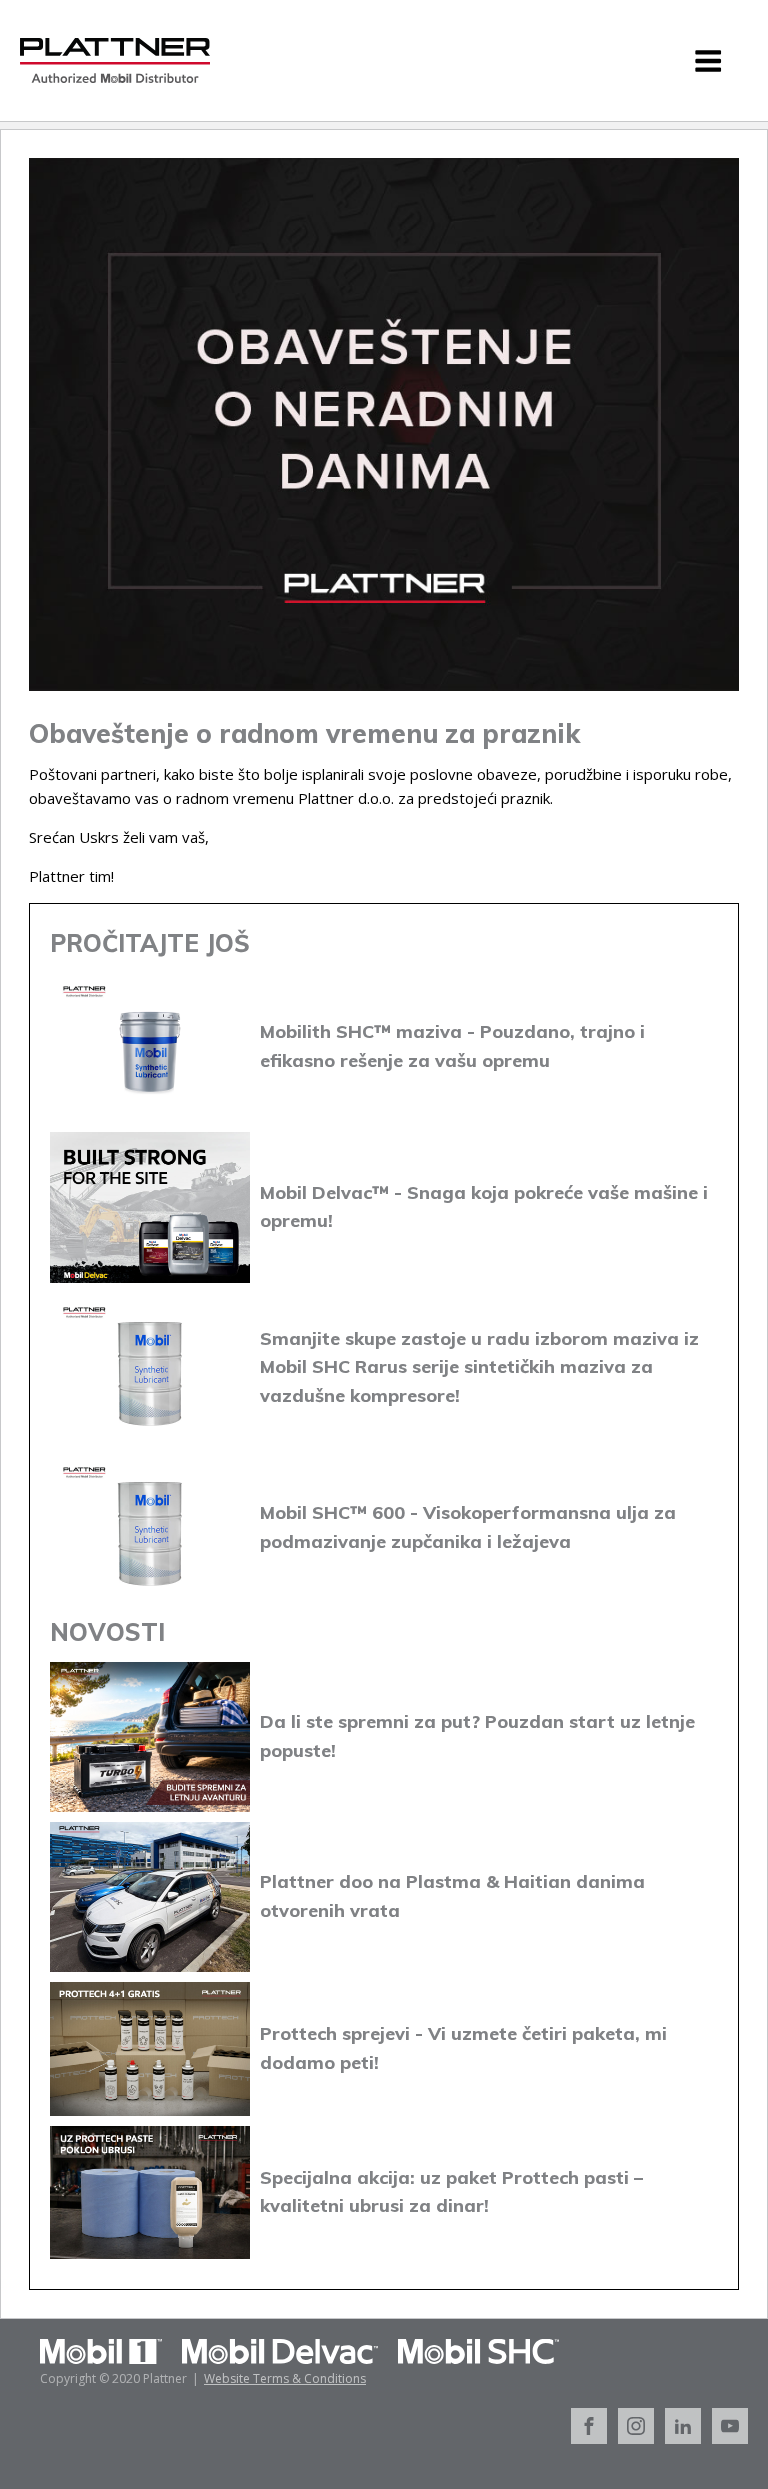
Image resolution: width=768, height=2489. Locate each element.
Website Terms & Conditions (285, 2378)
